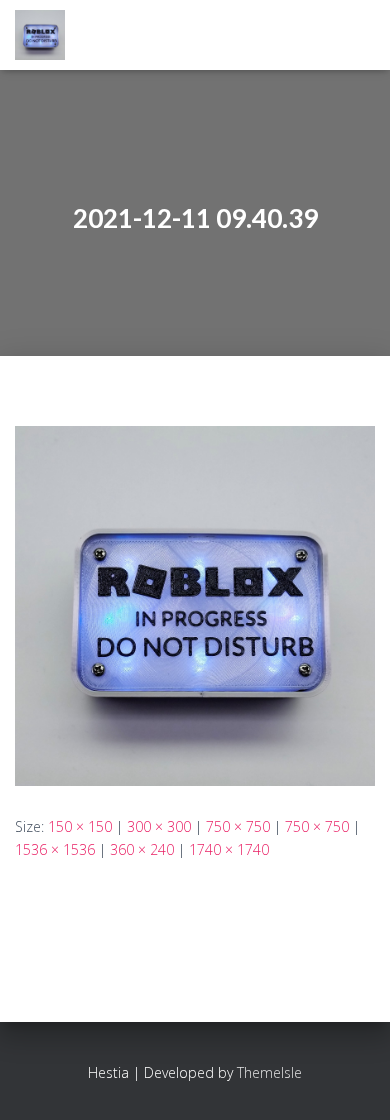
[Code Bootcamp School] (47, 35)
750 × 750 (238, 826)
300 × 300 (159, 826)
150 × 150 (80, 826)
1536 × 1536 (55, 849)
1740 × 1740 (229, 849)
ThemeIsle (269, 1072)
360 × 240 (142, 849)
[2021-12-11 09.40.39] (195, 604)
